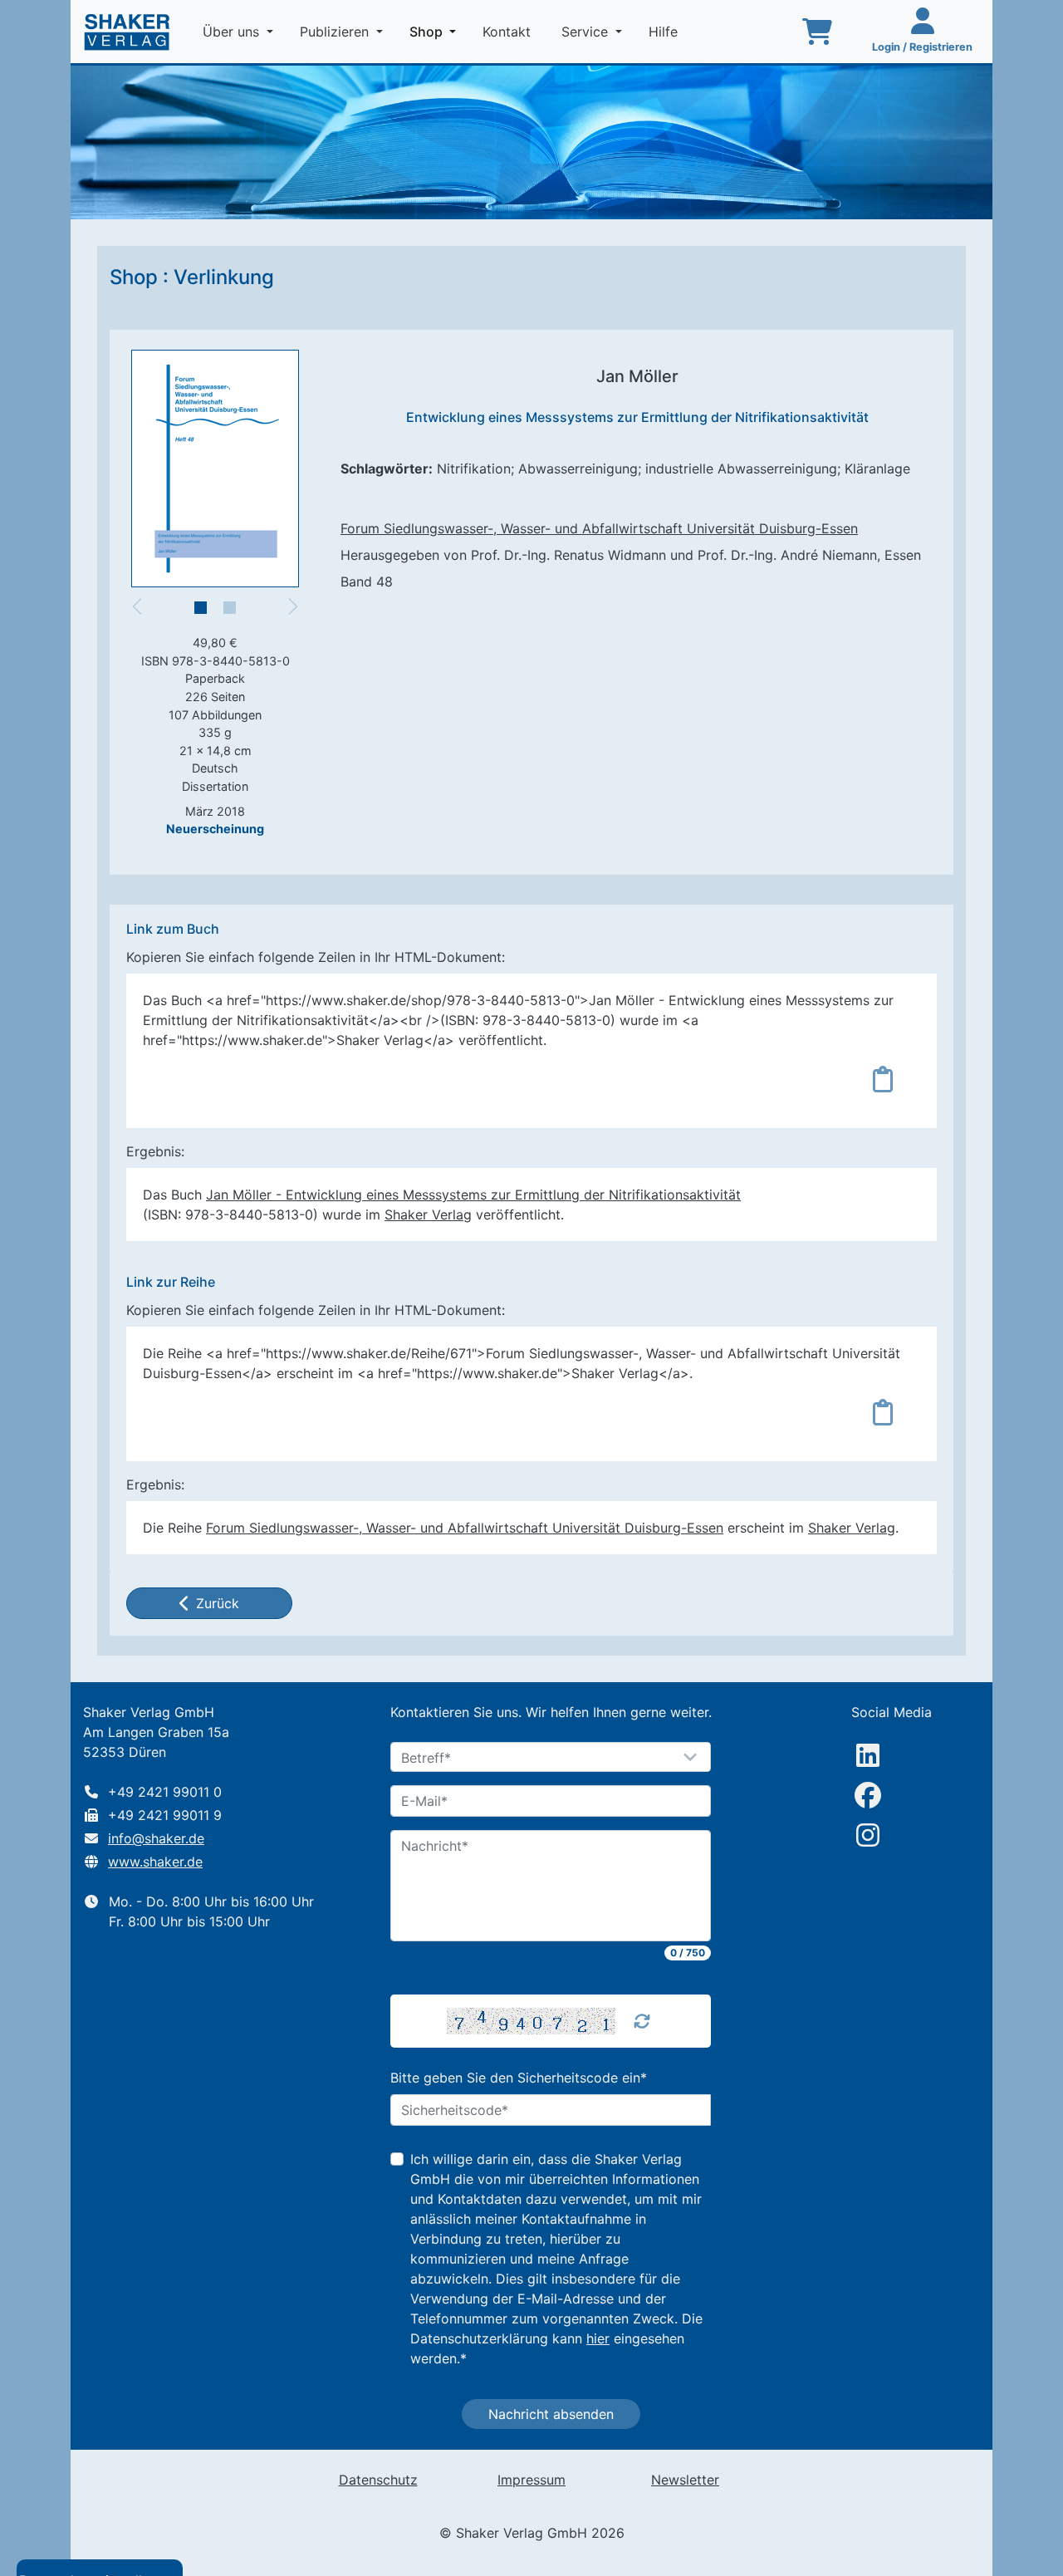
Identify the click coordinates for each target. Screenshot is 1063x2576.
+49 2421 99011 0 (165, 1792)
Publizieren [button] (336, 32)
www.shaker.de (155, 1862)
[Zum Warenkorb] (817, 32)
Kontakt (509, 32)
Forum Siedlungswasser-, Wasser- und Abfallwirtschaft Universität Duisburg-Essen (599, 528)
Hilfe (665, 32)
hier (598, 2338)
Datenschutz (378, 2480)
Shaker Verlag (428, 1214)
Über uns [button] (233, 32)
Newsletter (685, 2480)
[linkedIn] (868, 1755)
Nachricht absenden (551, 2414)
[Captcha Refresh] (642, 2021)
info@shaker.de (156, 1838)
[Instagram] (868, 1835)
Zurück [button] (218, 1603)
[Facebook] (868, 1795)
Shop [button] (436, 31)
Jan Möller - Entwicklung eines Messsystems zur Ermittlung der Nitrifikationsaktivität (473, 1195)
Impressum (531, 2480)
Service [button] (587, 32)
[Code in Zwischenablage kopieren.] (883, 1079)
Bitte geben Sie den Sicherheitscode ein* (519, 2078)
